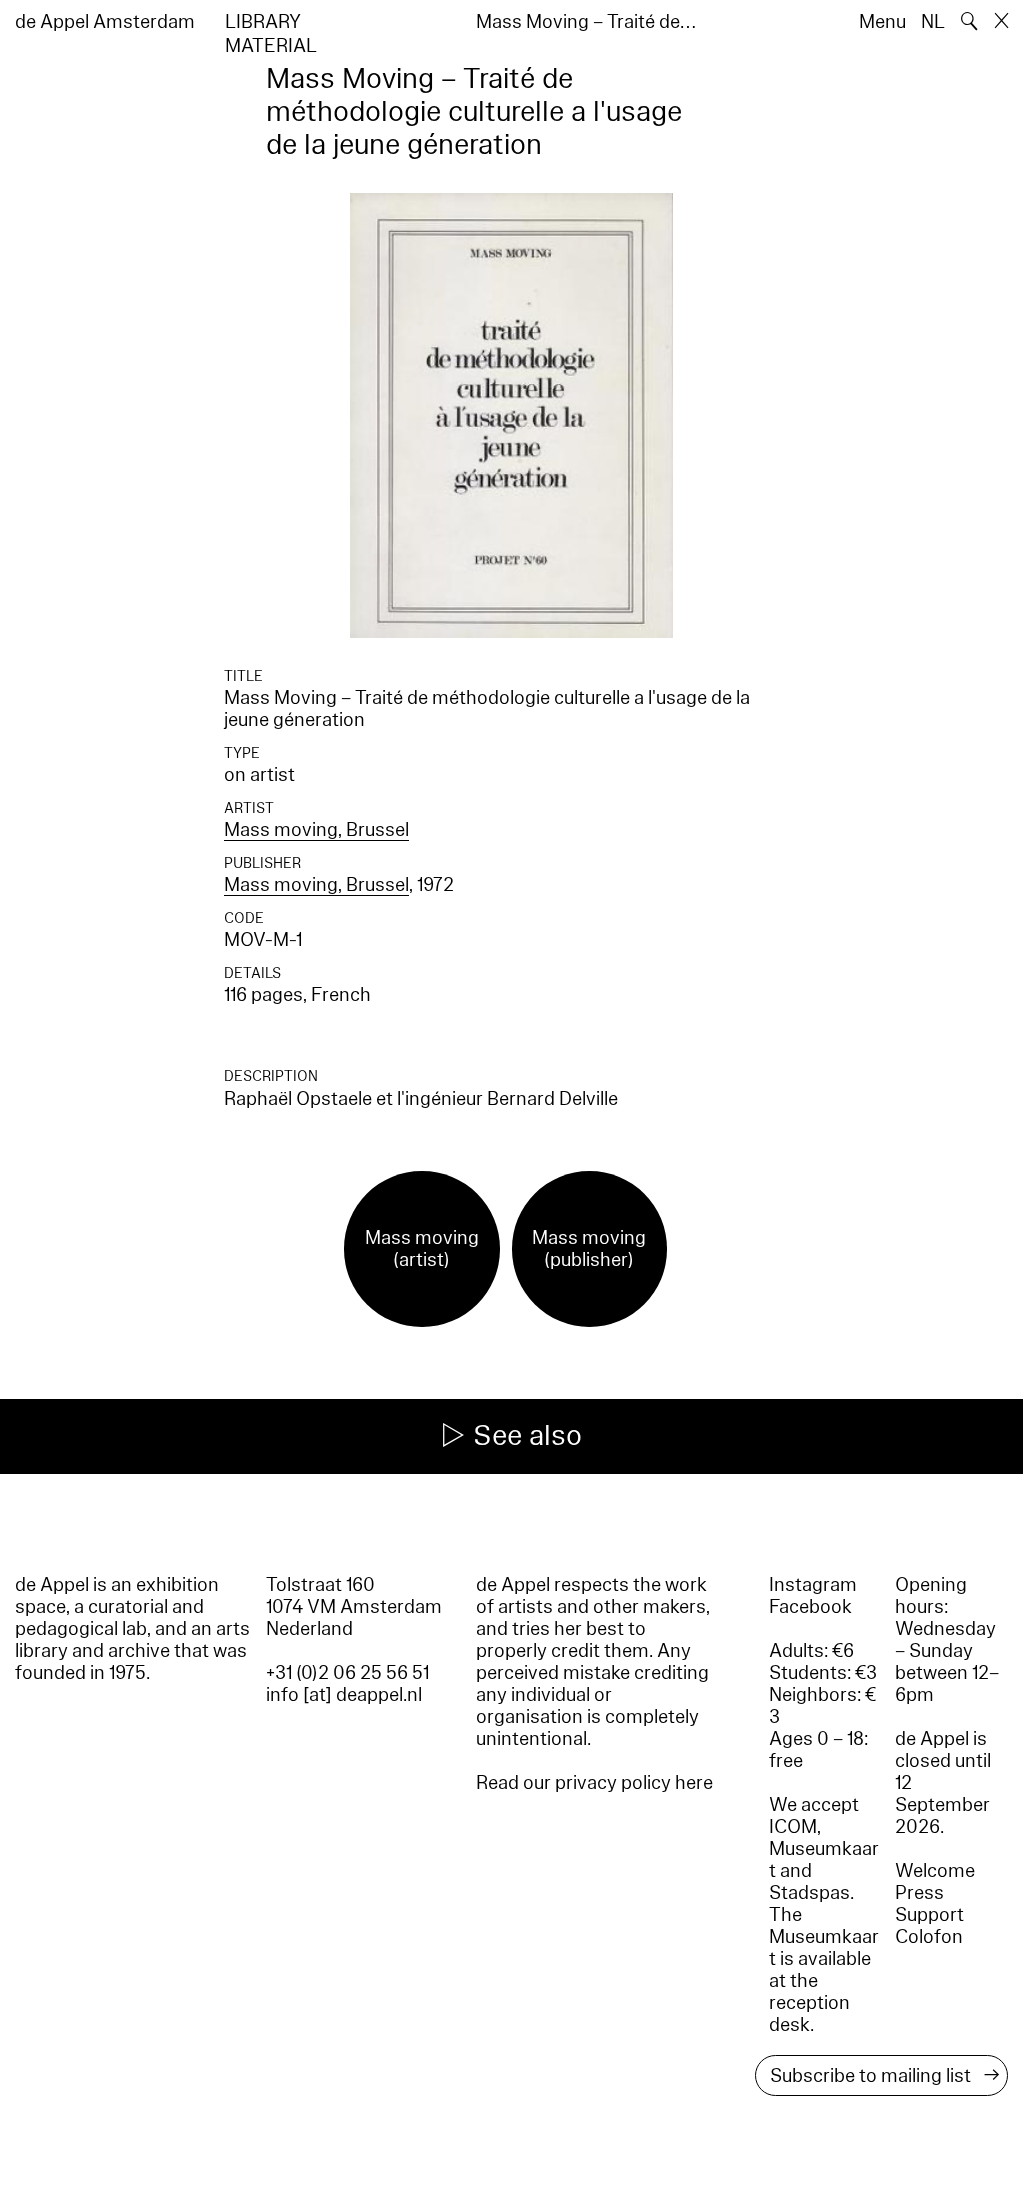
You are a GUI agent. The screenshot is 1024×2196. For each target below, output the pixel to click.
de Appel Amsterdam (105, 22)
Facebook (810, 1607)
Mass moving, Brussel (316, 830)
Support (929, 1915)
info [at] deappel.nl (344, 1695)
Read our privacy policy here (594, 1783)
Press (919, 1893)
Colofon (929, 1937)
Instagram (813, 1585)
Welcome (935, 1871)
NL (933, 22)
